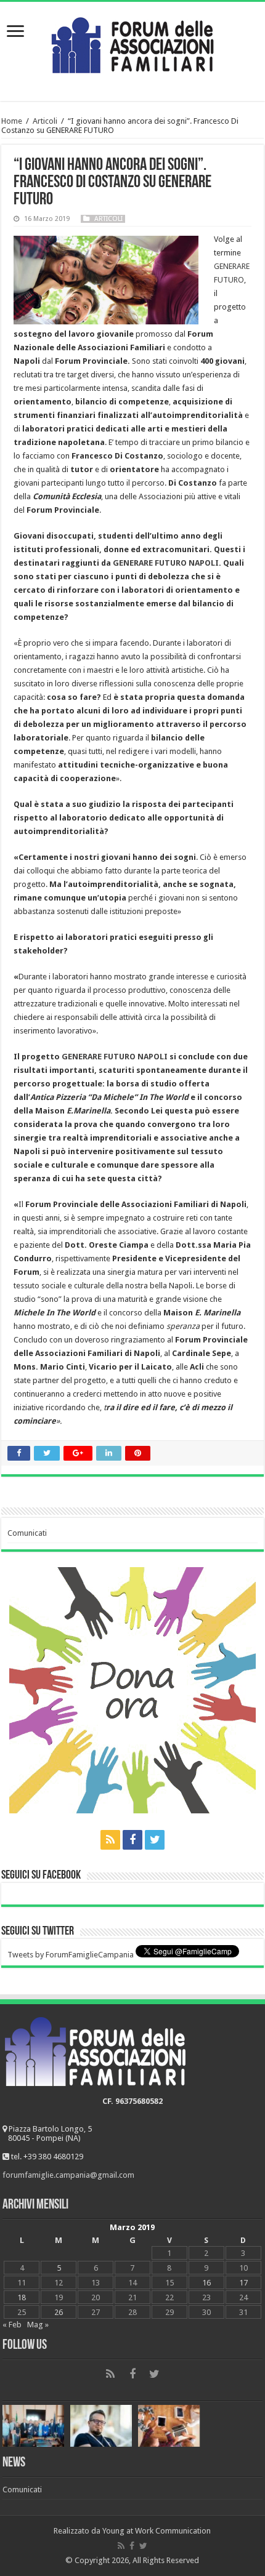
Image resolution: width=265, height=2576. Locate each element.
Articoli (45, 121)
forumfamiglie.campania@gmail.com (68, 2175)
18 (22, 2297)
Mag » (38, 2325)
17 (243, 2283)
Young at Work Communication (157, 2531)
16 (206, 2283)
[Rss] (110, 1840)
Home (12, 121)
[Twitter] (155, 1840)
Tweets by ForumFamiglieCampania (71, 1955)
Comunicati (27, 1533)
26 (59, 2312)
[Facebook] (132, 1840)
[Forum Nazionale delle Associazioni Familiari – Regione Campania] (132, 42)
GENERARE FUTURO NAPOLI (166, 563)
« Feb (12, 2325)
